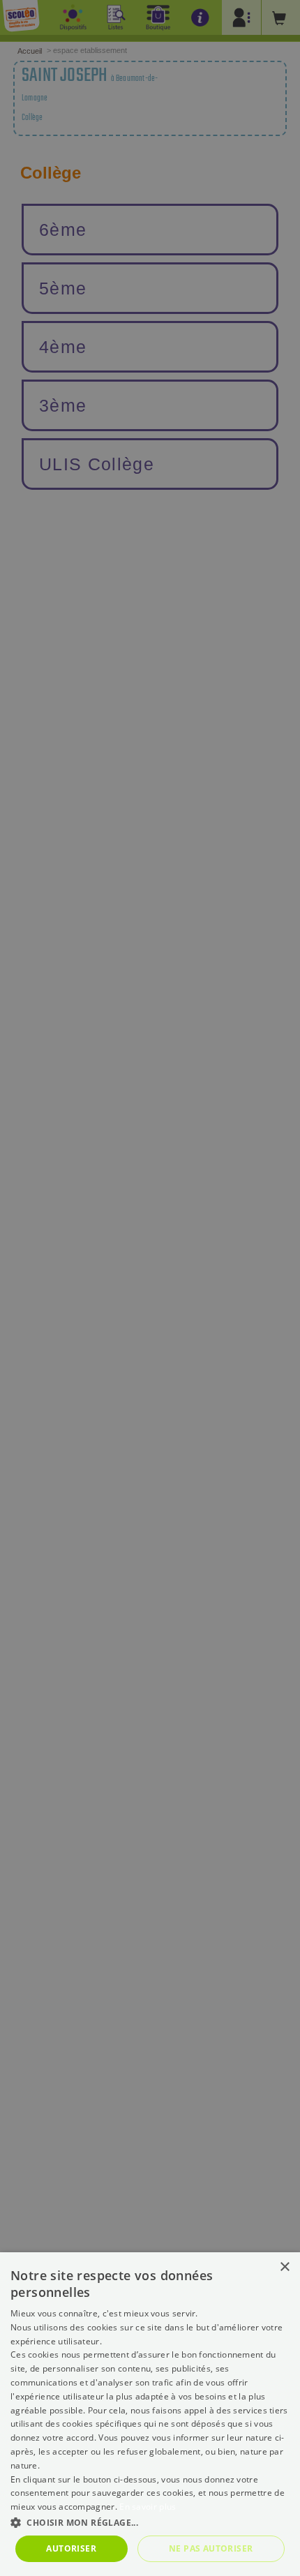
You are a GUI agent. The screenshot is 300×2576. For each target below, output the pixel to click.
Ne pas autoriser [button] (211, 2548)
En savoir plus (148, 2507)
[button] (150, 2522)
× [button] (284, 2267)
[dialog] (150, 2414)
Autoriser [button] (71, 2548)
